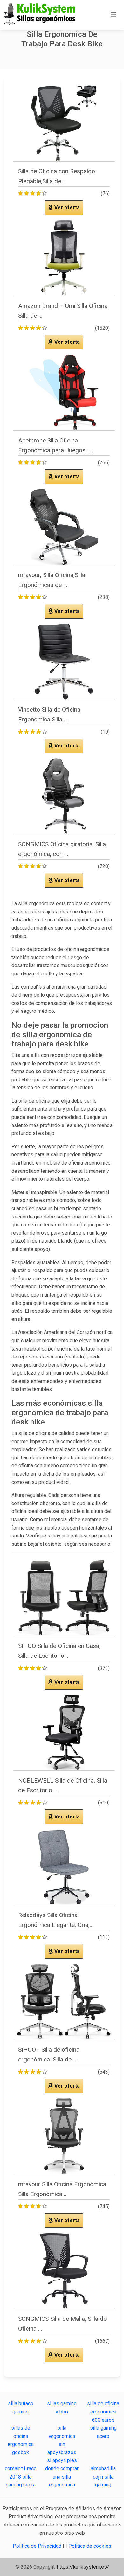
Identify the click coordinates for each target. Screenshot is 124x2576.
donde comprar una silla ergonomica (62, 2477)
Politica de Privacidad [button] (38, 2546)
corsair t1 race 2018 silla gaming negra (21, 2477)
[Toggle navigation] (114, 15)
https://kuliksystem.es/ (83, 2567)
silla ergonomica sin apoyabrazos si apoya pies (62, 2444)
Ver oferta (66, 207)
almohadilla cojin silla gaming (103, 2477)
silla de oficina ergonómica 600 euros (103, 2412)
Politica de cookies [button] (90, 2546)
